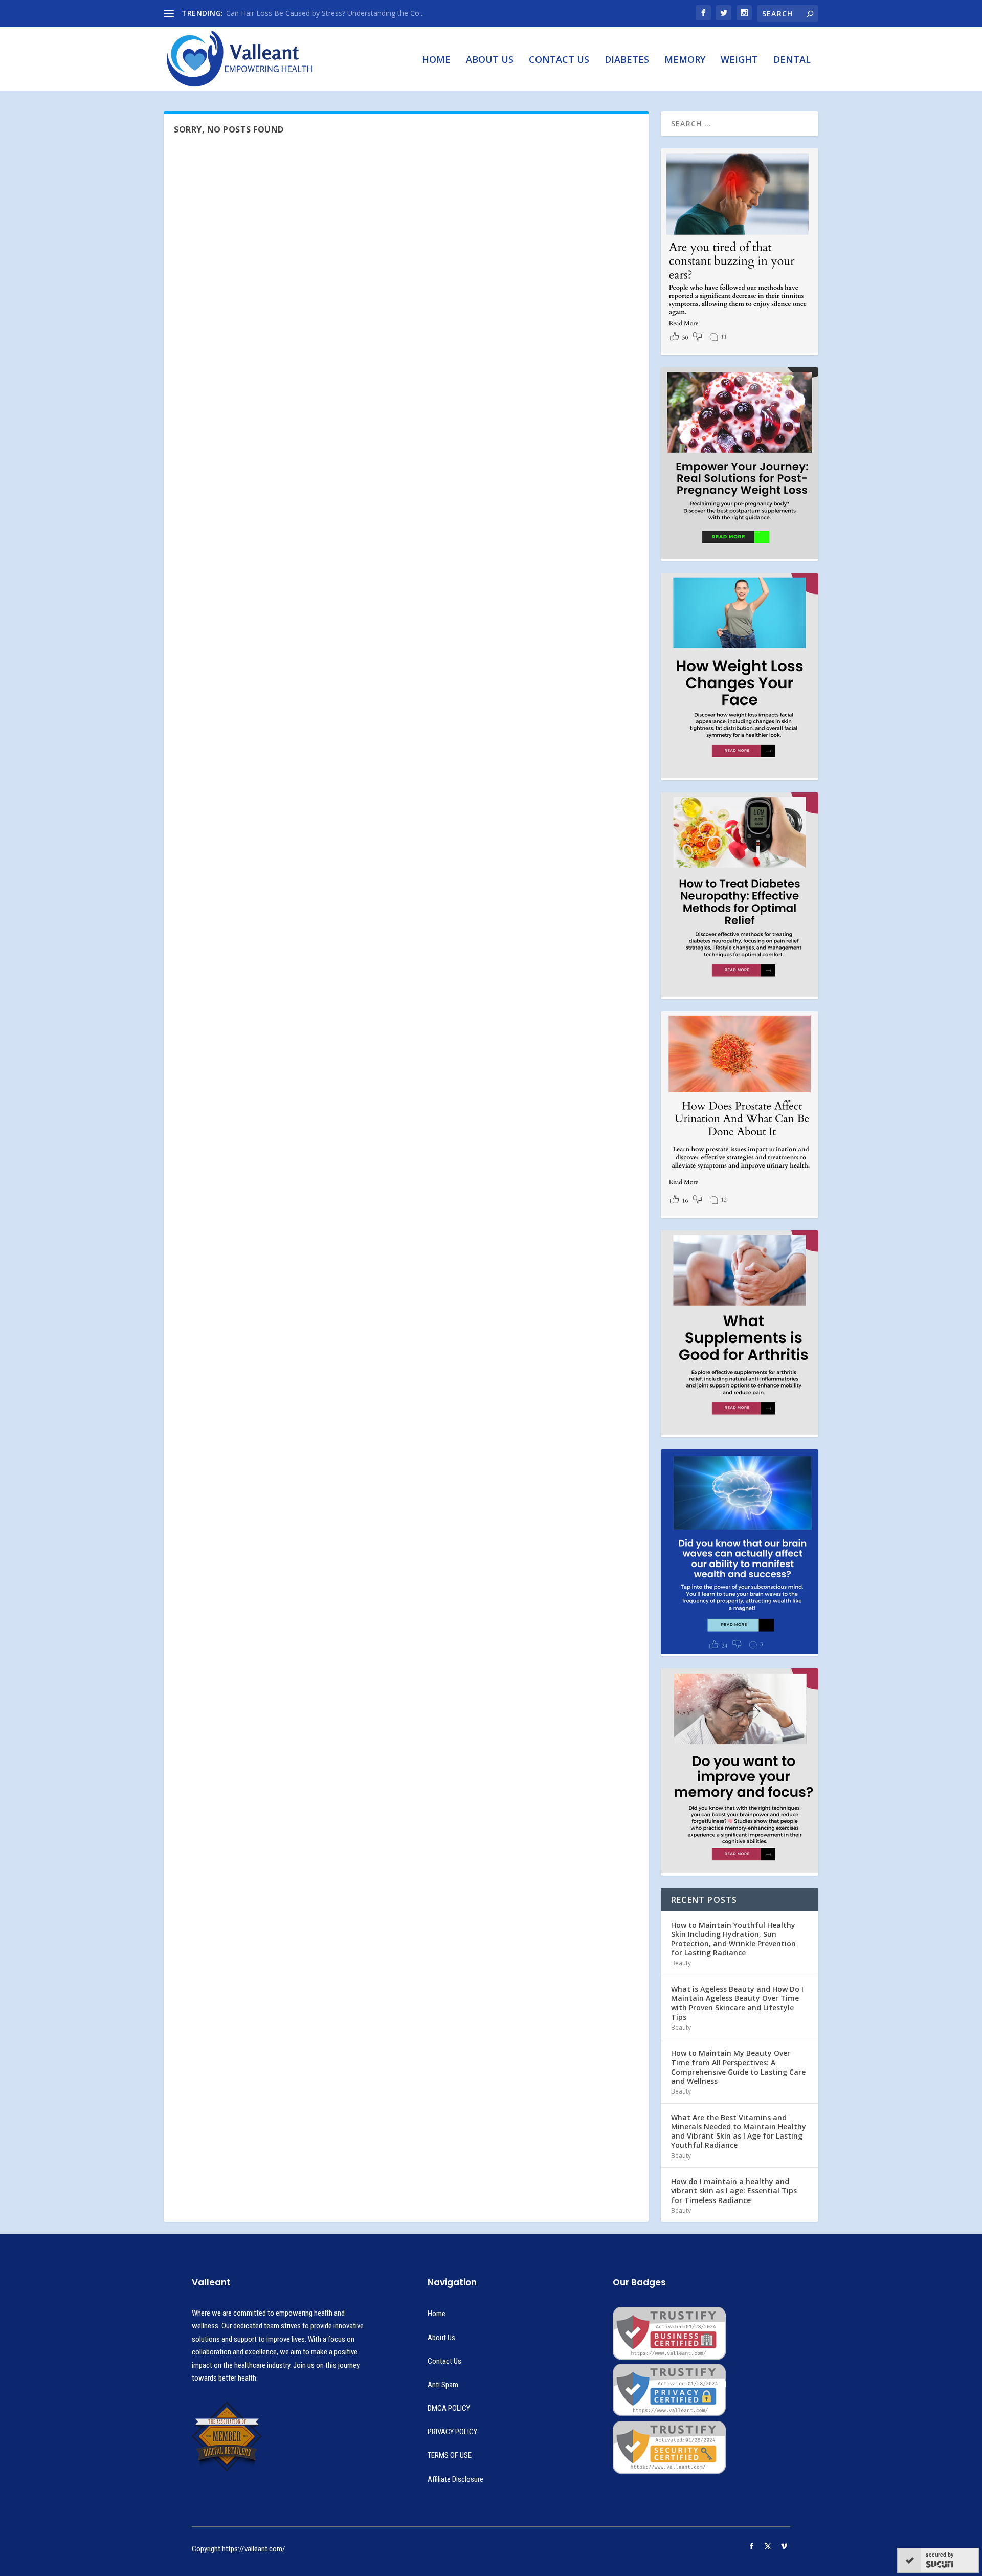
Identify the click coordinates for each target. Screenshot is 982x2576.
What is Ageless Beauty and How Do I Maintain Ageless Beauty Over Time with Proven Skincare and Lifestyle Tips (737, 2003)
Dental (792, 60)
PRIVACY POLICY (452, 2432)
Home (436, 60)
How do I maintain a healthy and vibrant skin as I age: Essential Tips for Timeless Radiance (734, 2190)
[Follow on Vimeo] (784, 2546)
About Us (490, 60)
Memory (685, 60)
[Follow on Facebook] (751, 2546)
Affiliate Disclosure (455, 2479)
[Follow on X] (768, 2546)
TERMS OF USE (450, 2455)
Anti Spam (443, 2385)
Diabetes (627, 60)
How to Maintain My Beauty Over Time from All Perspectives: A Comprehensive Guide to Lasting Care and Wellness (738, 2067)
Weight (739, 60)
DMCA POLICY (449, 2408)
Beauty (681, 1963)
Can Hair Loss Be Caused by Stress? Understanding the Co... (325, 13)
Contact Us (559, 60)
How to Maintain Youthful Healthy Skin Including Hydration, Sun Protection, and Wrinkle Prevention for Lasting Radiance (733, 1939)
